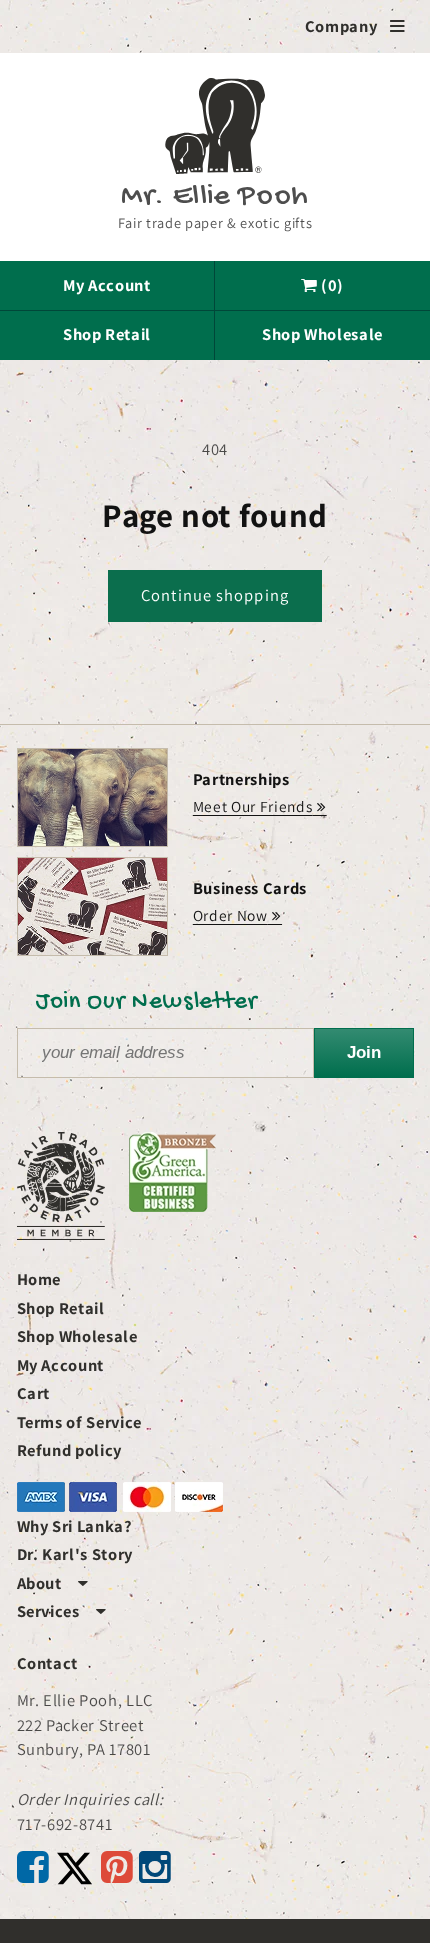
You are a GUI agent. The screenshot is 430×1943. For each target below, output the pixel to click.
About (53, 1583)
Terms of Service (80, 1422)
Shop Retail (107, 334)
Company (355, 26)
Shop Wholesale (322, 334)
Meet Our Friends (253, 806)
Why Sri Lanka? (75, 1526)
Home (39, 1279)
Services (62, 1611)
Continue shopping (215, 595)
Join (364, 1052)
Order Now (230, 915)
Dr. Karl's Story (75, 1554)
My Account (107, 285)
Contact (48, 1663)
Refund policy (70, 1450)
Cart (34, 1393)
